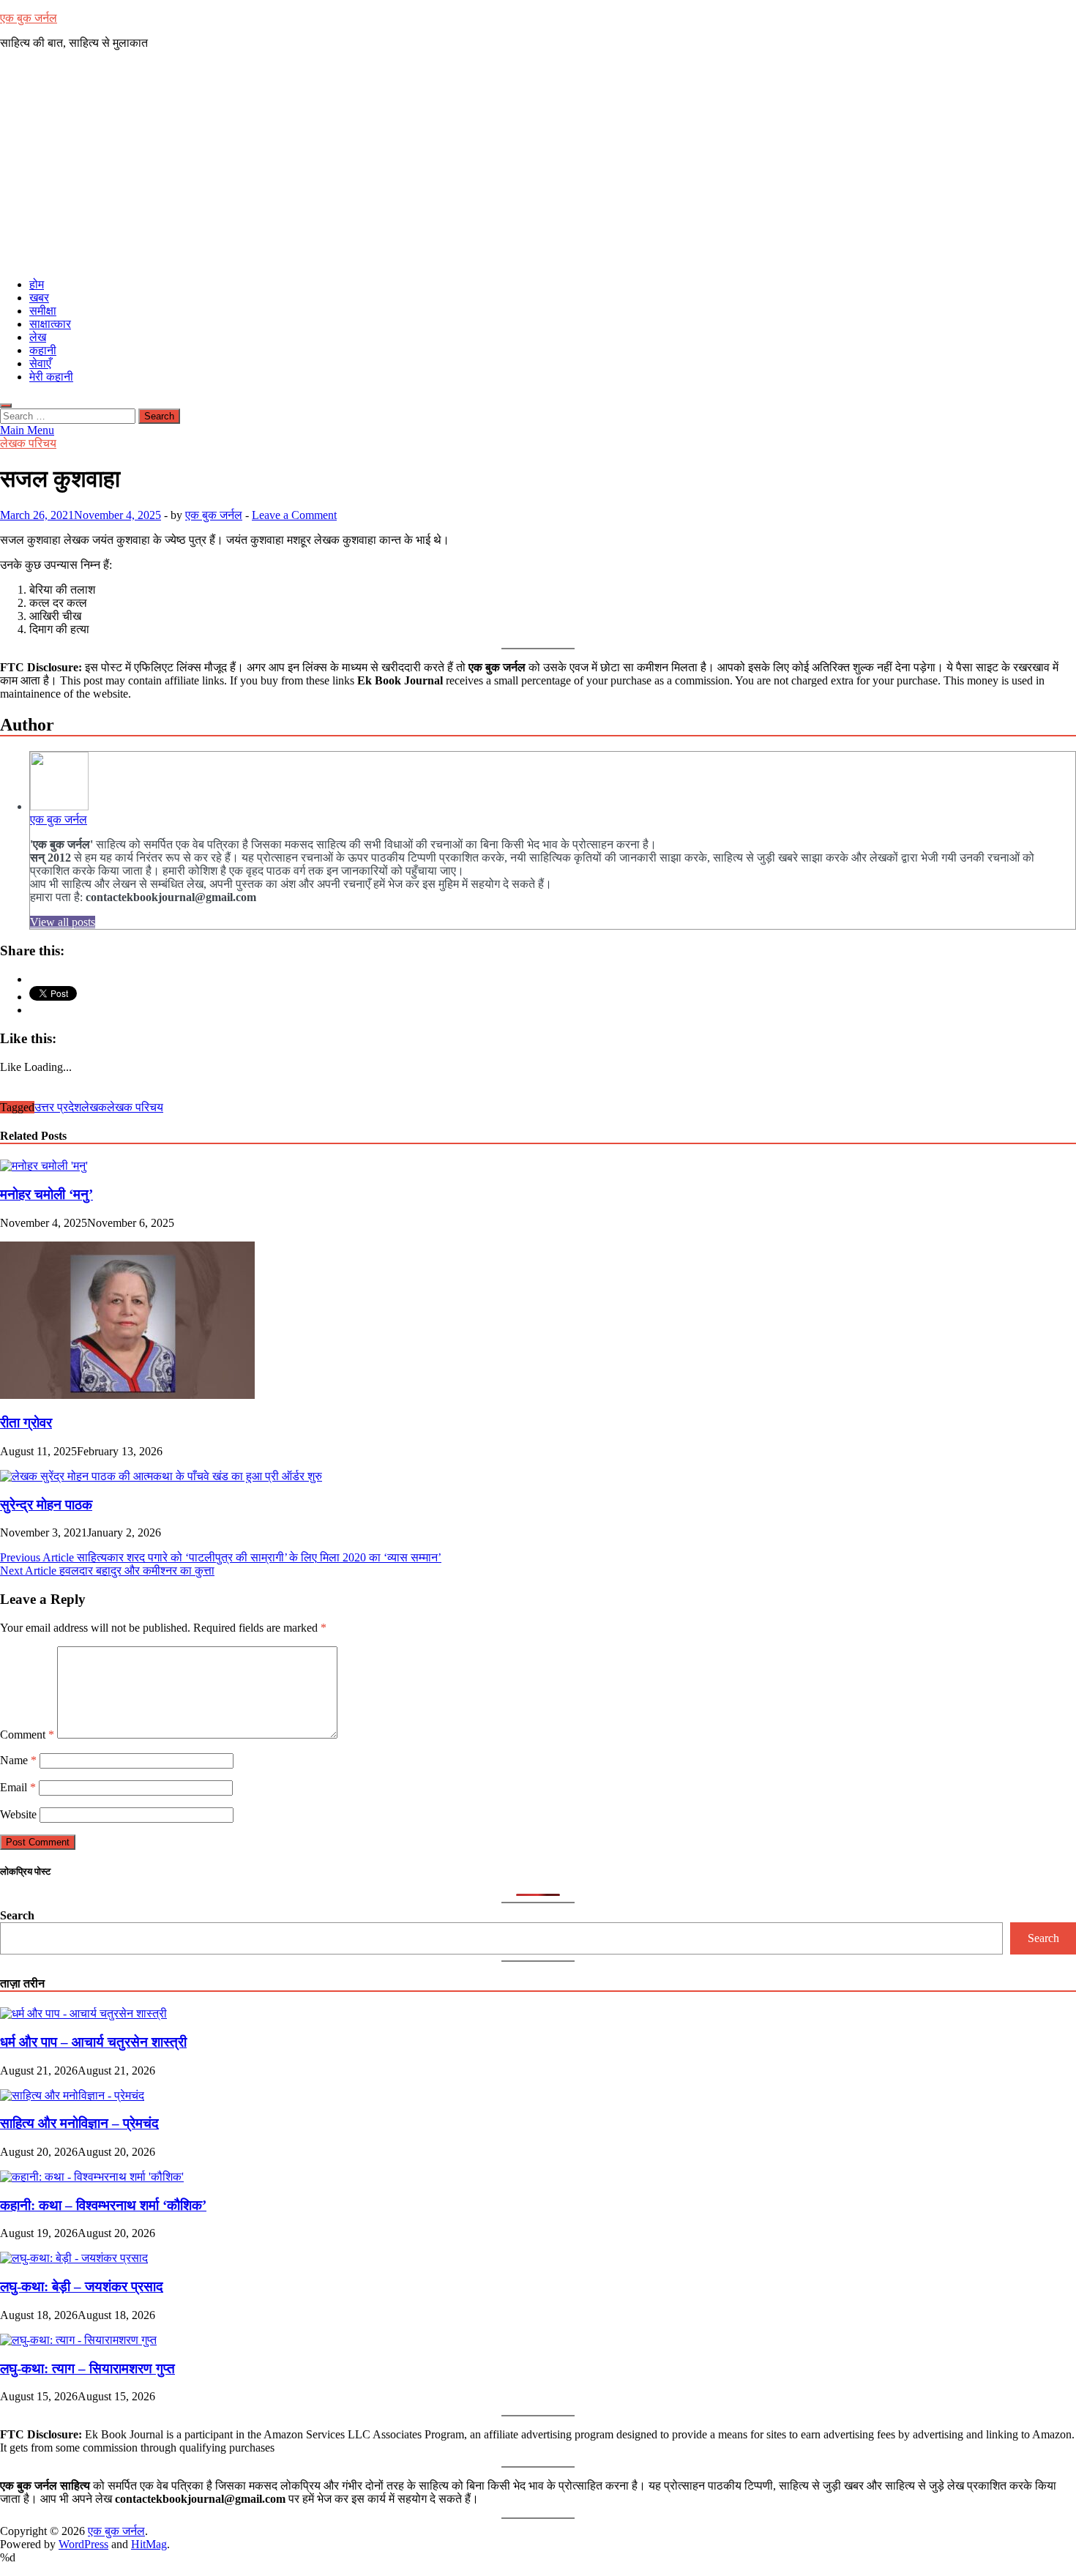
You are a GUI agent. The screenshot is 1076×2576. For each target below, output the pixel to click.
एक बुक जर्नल (29, 18)
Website (18, 1814)
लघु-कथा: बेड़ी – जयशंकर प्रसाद (82, 2286)
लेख (38, 337)
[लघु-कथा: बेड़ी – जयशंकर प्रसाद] (74, 2258)
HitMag (149, 2544)
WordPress (83, 2544)
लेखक (94, 1107)
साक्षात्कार (50, 324)
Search (17, 1915)
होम (37, 284)
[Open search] (6, 406)
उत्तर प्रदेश (58, 1107)
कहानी (43, 350)
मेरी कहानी (51, 377)
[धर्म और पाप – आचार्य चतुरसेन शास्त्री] (83, 2013)
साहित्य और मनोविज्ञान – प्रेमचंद (79, 2123)
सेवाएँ (40, 363)
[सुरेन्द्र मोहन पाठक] (161, 1476)
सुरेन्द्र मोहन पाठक (46, 1505)
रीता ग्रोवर (26, 1423)
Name (18, 1760)
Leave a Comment (294, 515)
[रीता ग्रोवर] (127, 1395)
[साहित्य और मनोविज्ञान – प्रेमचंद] (72, 2095)
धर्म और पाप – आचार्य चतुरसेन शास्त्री (93, 2042)
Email (18, 1787)
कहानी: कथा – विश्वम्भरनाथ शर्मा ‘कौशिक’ (103, 2205)
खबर (39, 298)
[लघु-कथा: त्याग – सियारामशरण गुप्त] (78, 2340)
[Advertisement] (538, 164)
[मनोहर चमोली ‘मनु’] (44, 1166)
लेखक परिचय (28, 443)
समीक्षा (43, 311)
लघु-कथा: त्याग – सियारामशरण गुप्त (87, 2368)
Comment (27, 1735)
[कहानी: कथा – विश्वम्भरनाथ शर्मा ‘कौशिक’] (92, 2177)
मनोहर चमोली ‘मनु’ (46, 1194)
